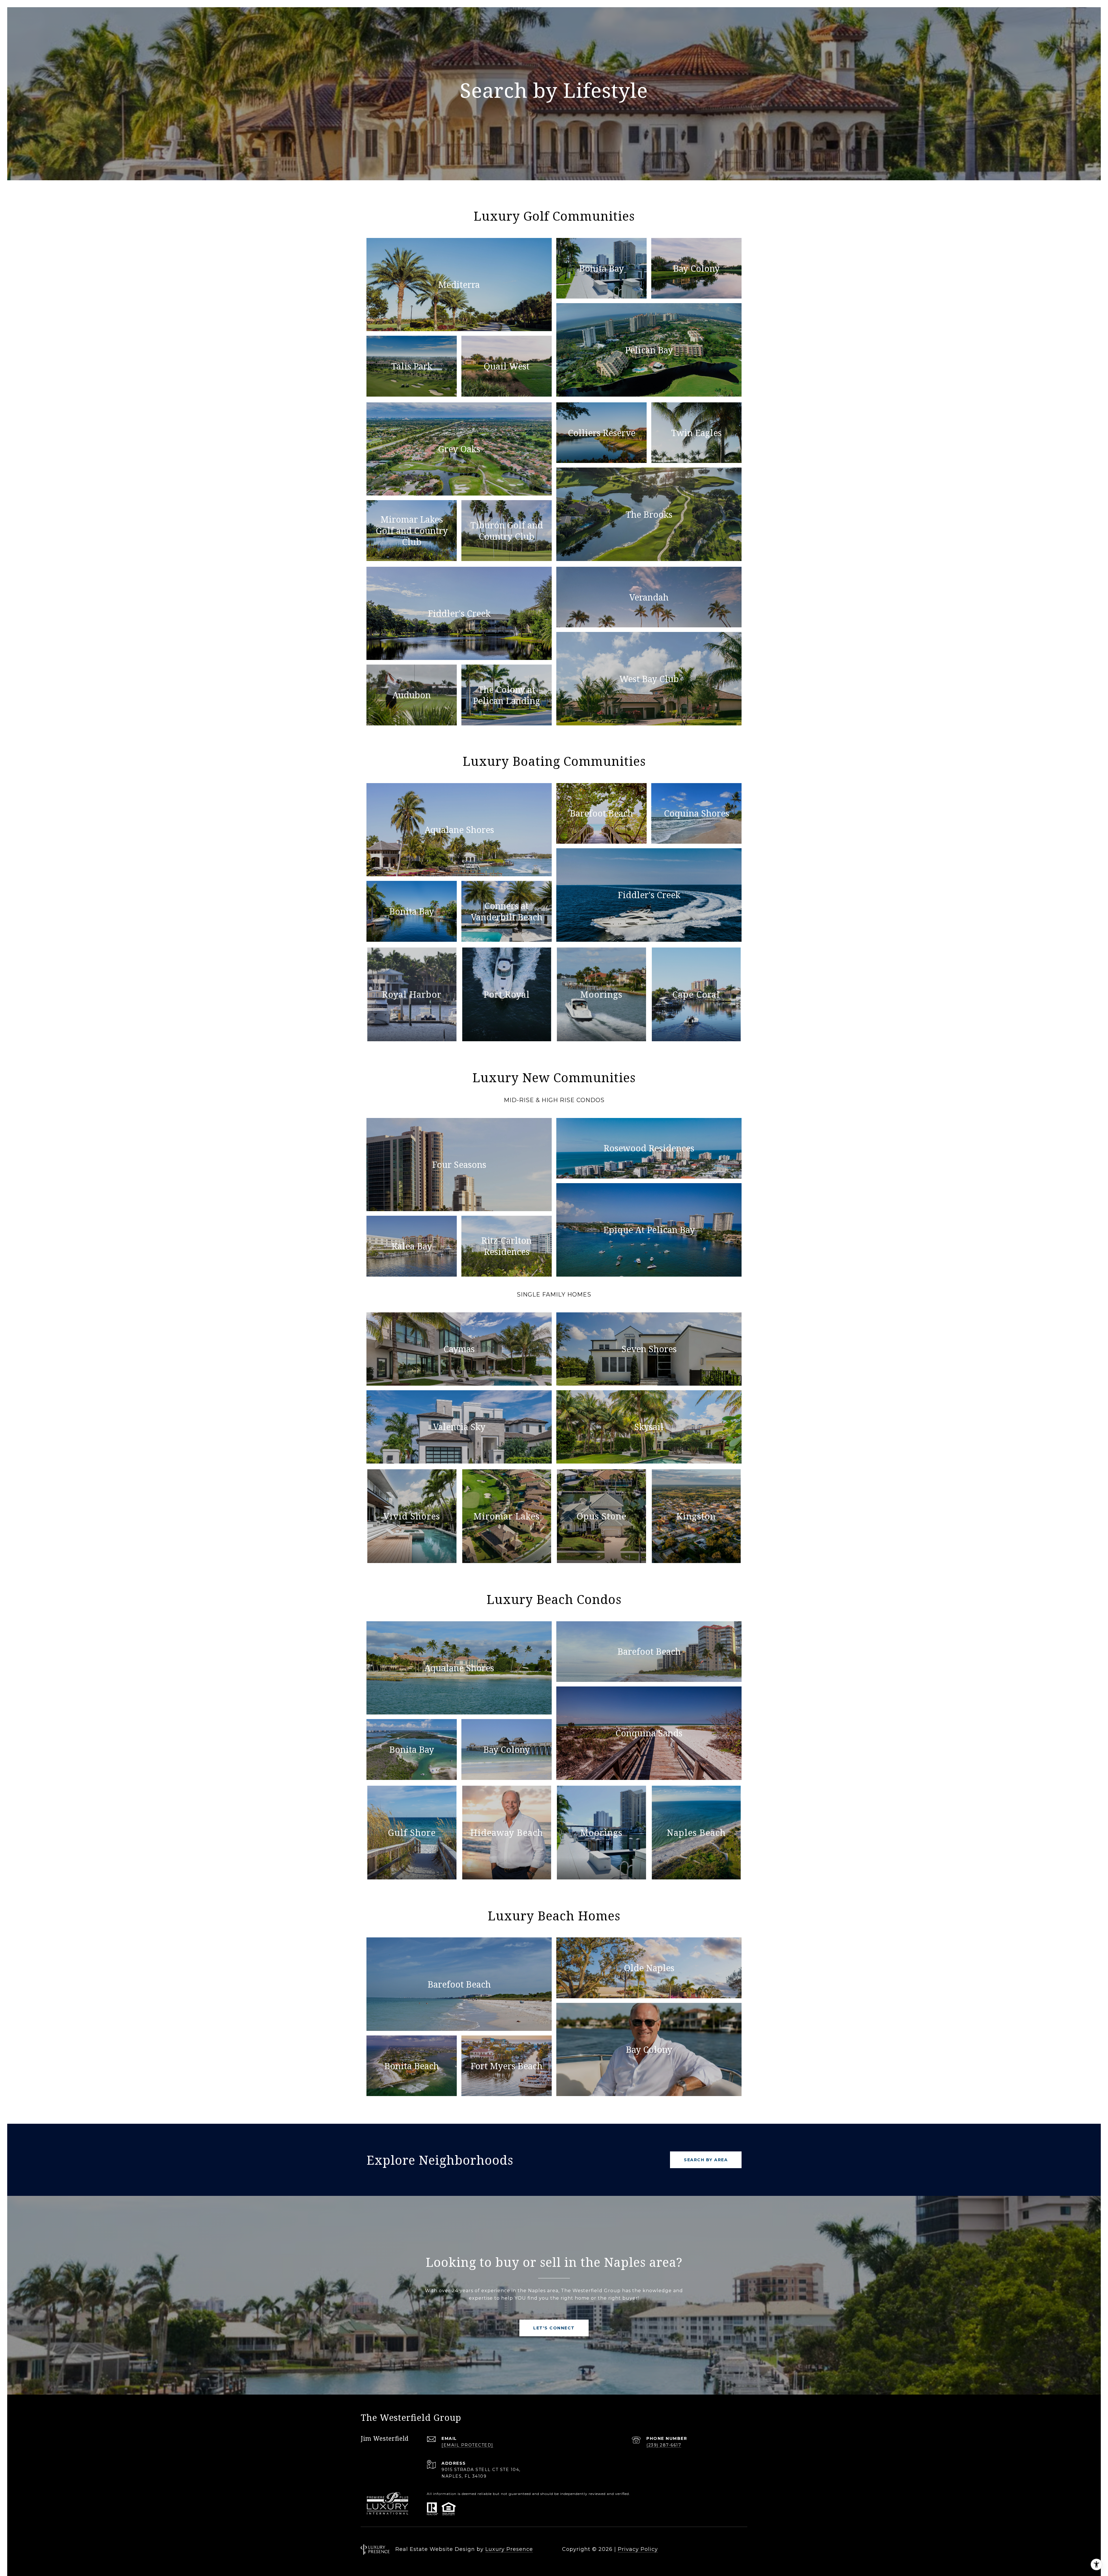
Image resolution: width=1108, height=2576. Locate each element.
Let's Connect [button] (554, 2328)
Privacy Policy (638, 2549)
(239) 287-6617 (664, 2445)
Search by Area (706, 2160)
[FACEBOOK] (679, 2549)
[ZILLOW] (742, 2549)
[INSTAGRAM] (695, 2549)
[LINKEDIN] (710, 2549)
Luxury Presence (509, 2549)
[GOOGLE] (726, 2549)
